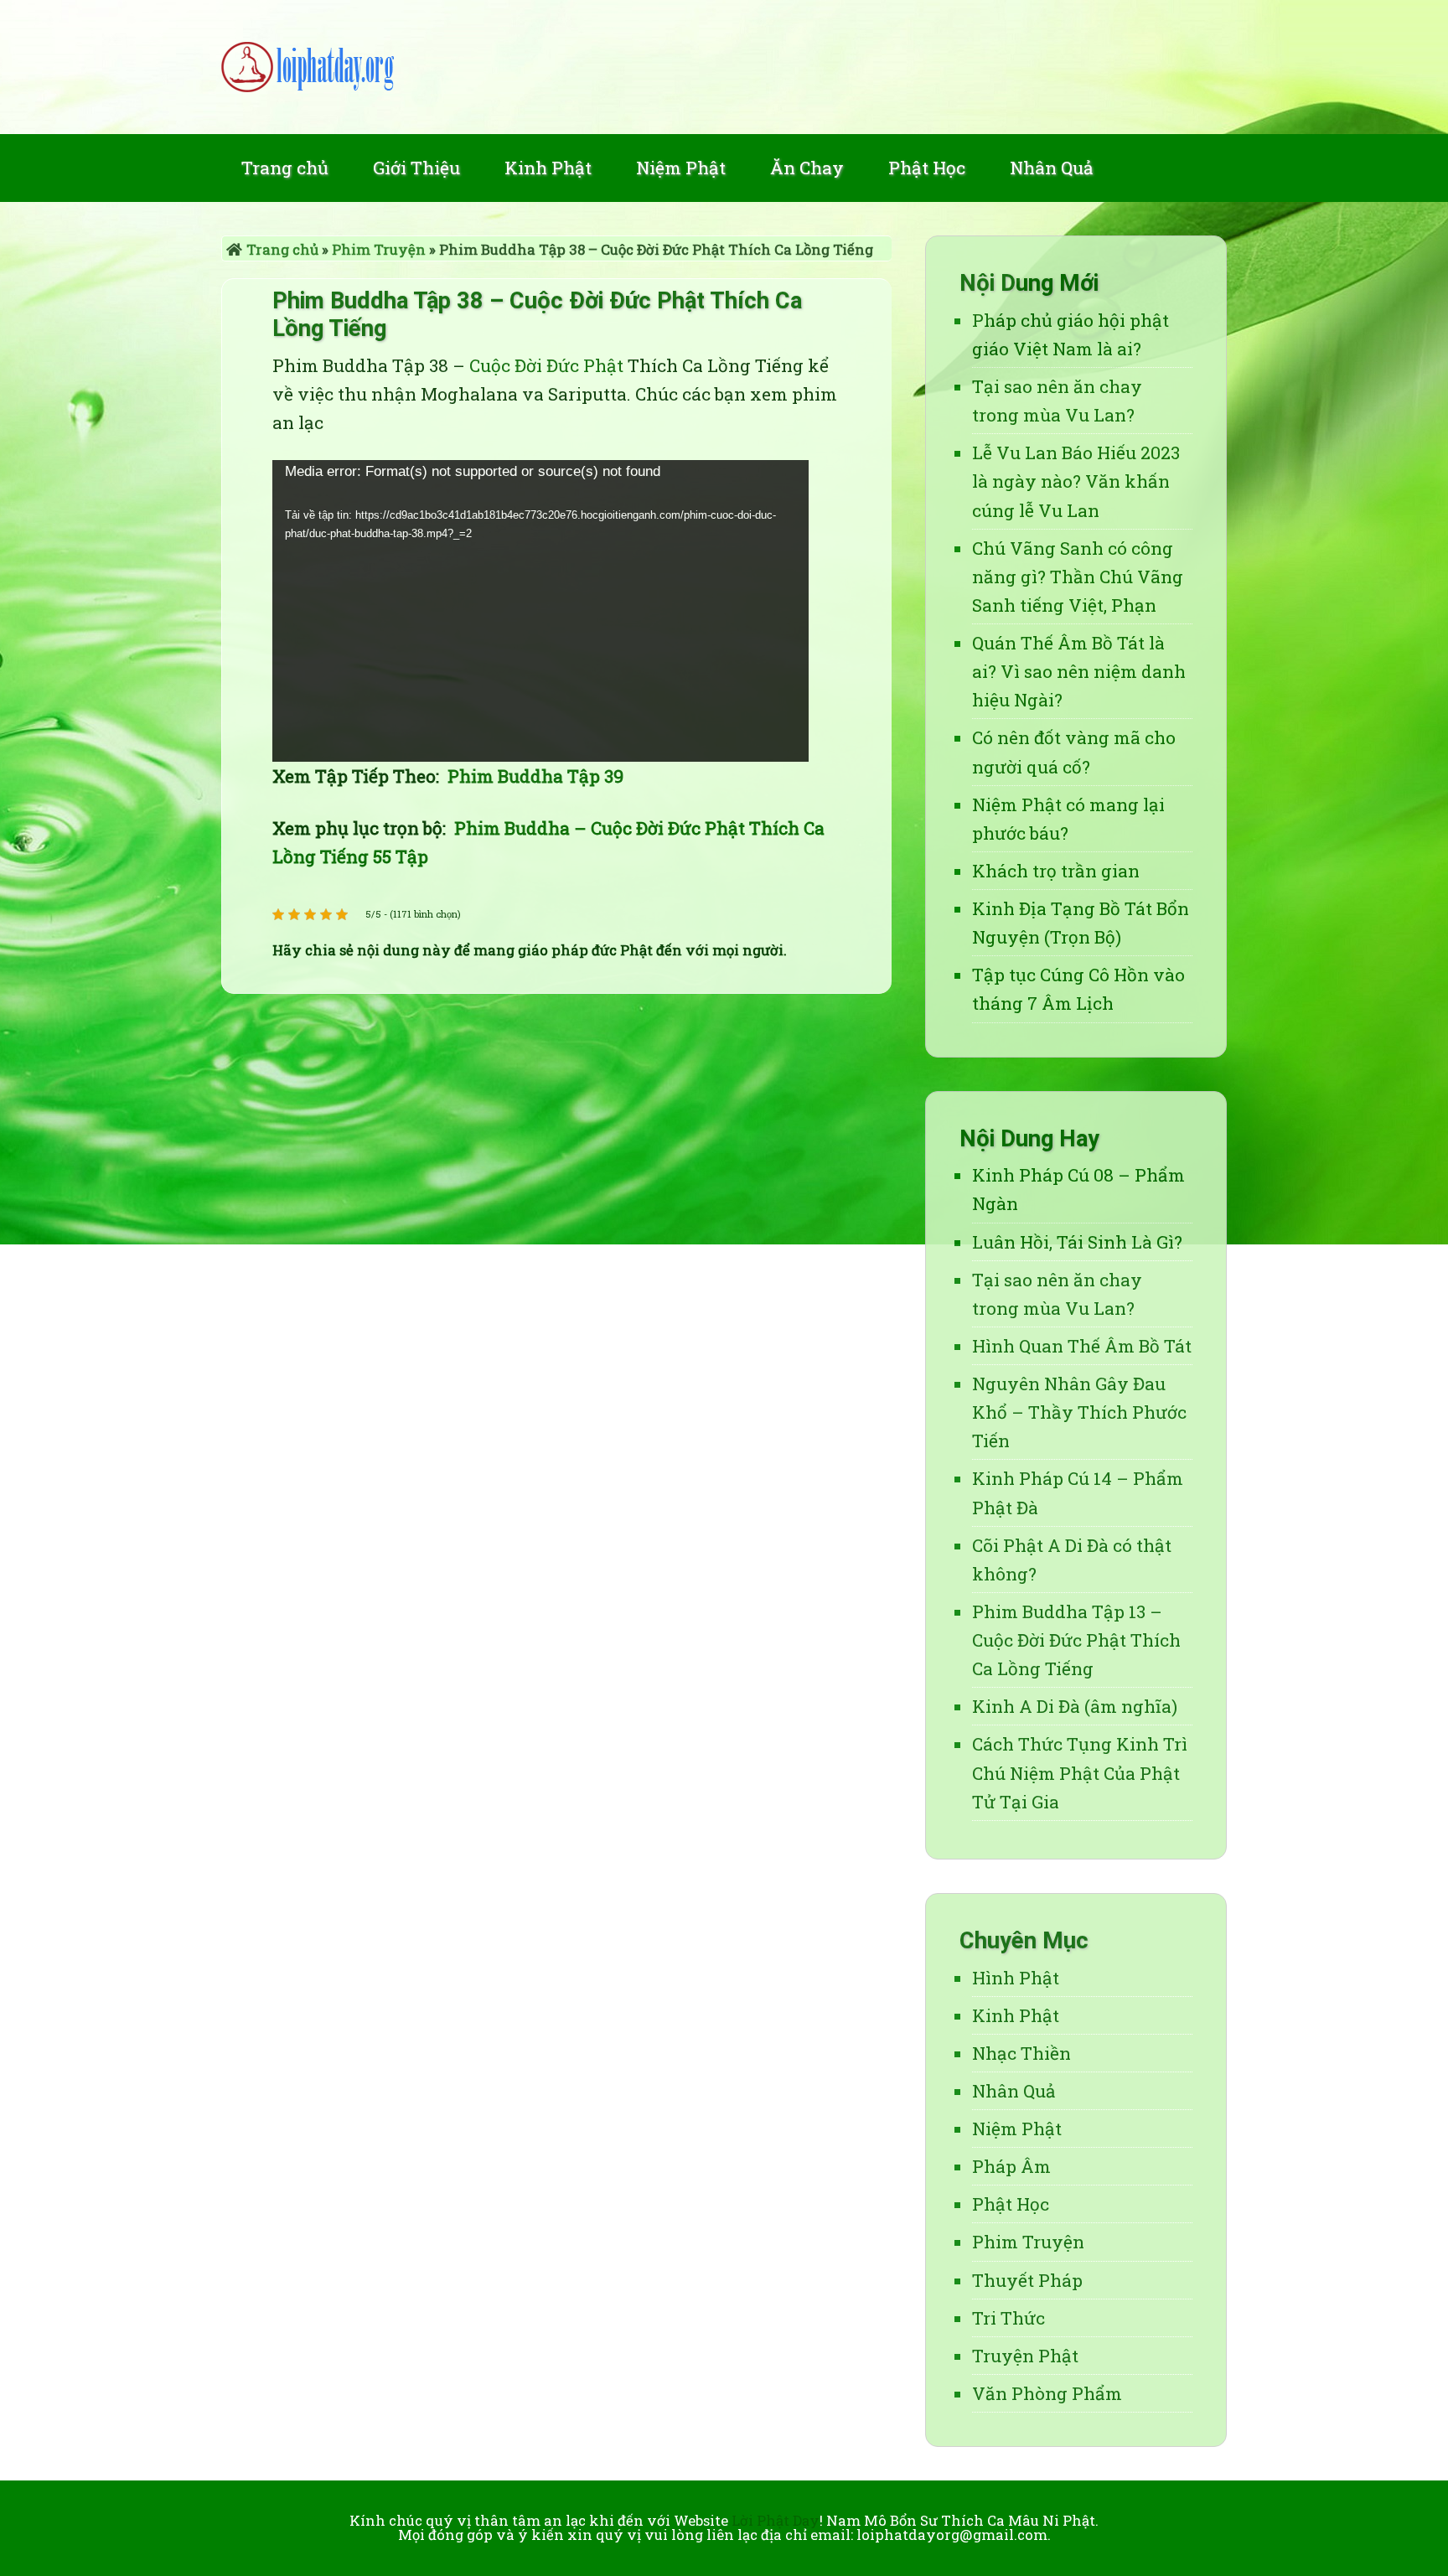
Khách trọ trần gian (1056, 871)
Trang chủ (282, 249)
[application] (540, 611)
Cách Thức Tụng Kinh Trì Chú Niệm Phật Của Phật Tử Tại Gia (1080, 1772)
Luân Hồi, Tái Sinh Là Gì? (1077, 1242)
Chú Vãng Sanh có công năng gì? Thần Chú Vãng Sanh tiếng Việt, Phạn (1078, 577)
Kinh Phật (1016, 2015)
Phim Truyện (379, 249)
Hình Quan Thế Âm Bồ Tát (1082, 1346)
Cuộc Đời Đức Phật (546, 365)
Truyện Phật (1025, 2356)
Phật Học (1011, 2204)
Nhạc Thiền (1021, 2053)
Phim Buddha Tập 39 (535, 776)
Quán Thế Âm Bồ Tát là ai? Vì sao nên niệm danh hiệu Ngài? (1079, 671)
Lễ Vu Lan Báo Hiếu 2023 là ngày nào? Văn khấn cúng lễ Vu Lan (1076, 481)
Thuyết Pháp (1027, 2280)
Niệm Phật (1017, 2129)
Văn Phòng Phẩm (1047, 2393)
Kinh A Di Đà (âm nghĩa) (1075, 1706)
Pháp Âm (1011, 2166)
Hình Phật (1016, 1978)
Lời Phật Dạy (724, 67)
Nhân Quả (1014, 2091)
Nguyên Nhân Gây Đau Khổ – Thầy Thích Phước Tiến (1079, 1412)
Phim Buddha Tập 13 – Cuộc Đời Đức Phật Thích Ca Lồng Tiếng (1076, 1640)
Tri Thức (1008, 2318)
